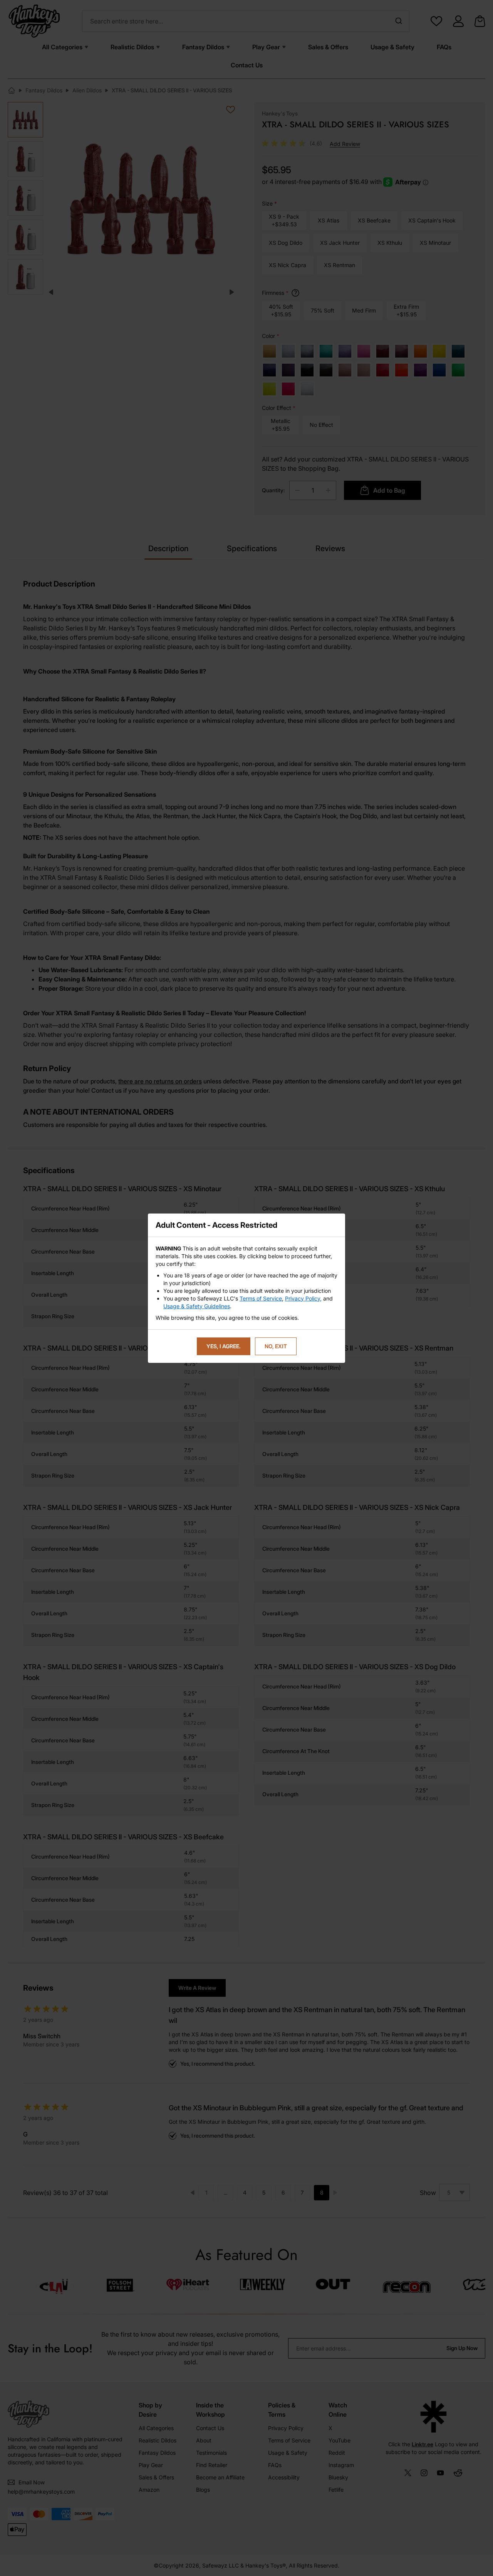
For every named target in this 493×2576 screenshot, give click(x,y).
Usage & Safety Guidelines (197, 1306)
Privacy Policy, (303, 1298)
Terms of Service (261, 1298)
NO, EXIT (276, 1346)
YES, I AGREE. (224, 1346)
